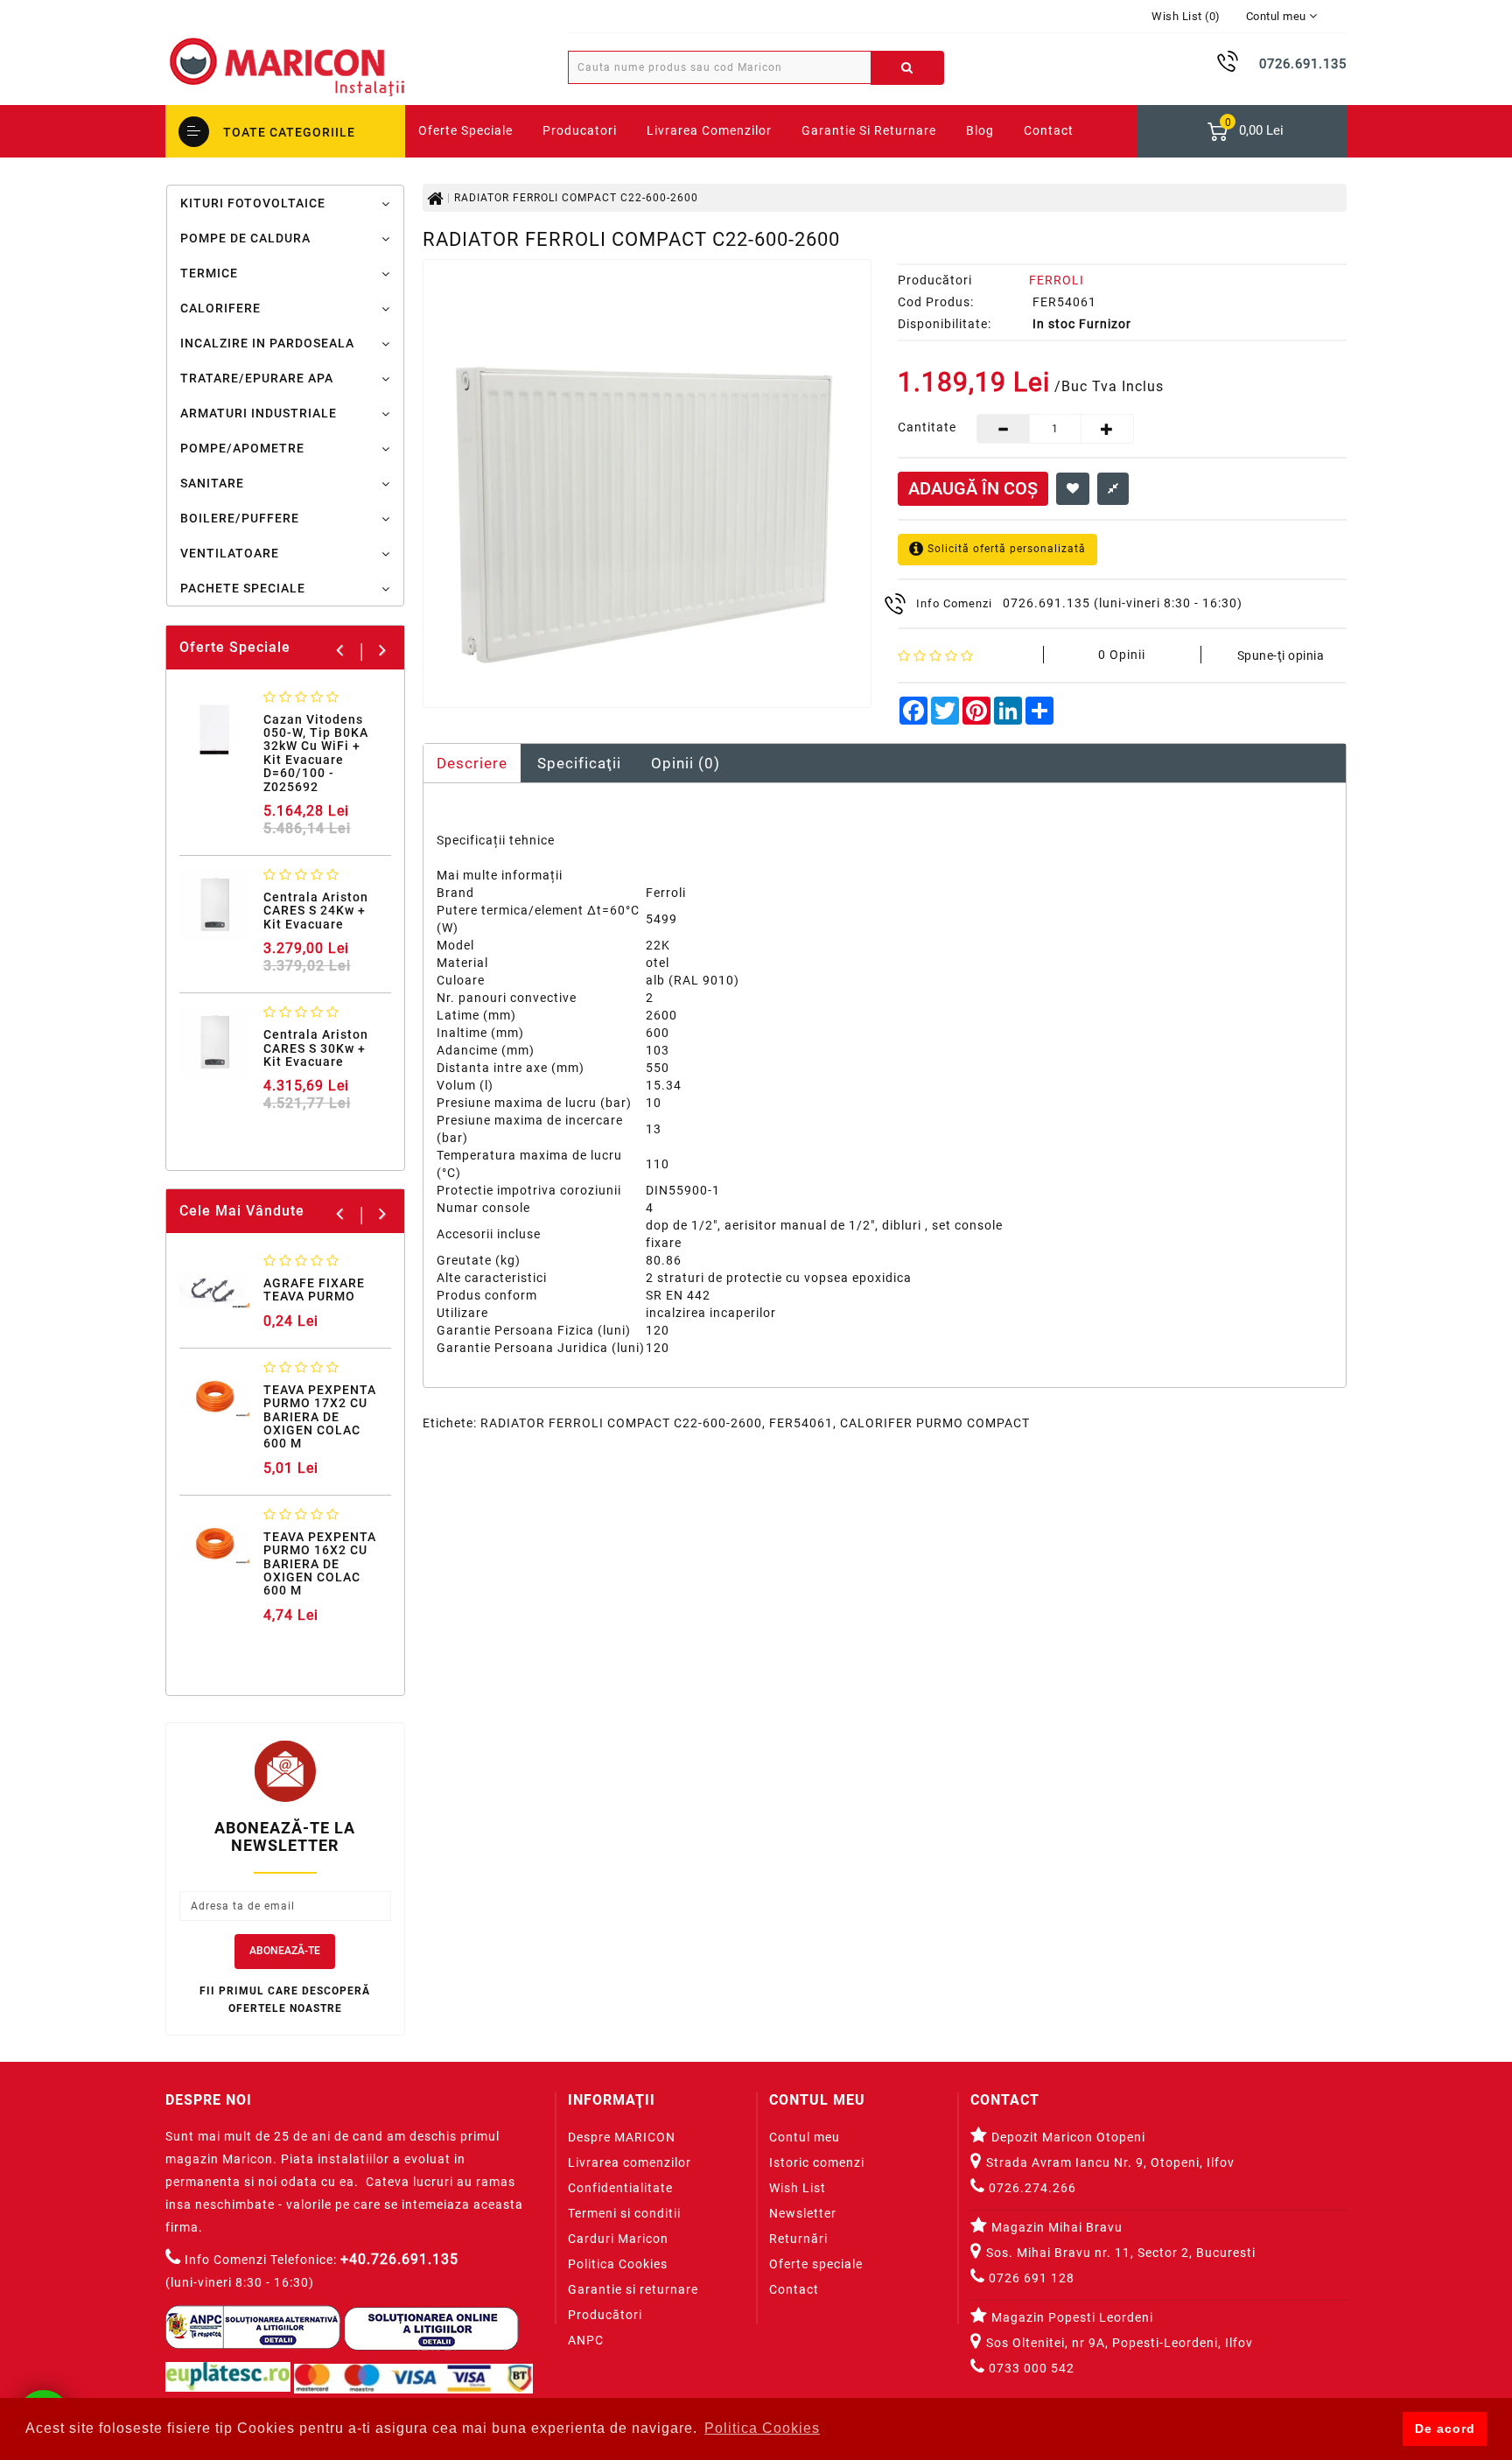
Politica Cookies (618, 2264)
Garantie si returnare (869, 130)
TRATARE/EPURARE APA (257, 378)
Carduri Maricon (618, 2239)
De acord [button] (1445, 2428)
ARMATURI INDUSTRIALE (259, 413)
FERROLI (1057, 280)
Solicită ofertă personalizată (1005, 549)
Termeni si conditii (624, 2213)
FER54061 (801, 1423)
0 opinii (1122, 655)
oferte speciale (465, 130)
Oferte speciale (816, 2264)
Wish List (798, 2188)
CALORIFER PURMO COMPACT (935, 1423)
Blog (980, 130)
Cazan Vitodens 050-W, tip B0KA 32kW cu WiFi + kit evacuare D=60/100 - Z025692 (316, 753)
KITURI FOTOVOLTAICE (253, 203)
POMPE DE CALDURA (245, 238)
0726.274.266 (1031, 2188)
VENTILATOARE (230, 553)
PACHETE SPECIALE (243, 588)
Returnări (798, 2239)
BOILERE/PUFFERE (240, 518)
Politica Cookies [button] (762, 2428)
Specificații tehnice (496, 840)
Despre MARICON (622, 2137)
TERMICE (209, 273)
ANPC (586, 2340)
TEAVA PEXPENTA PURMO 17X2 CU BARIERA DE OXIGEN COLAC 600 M (320, 1417)
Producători (605, 2315)
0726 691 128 (1030, 2278)
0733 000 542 (1032, 2368)
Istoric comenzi (817, 2162)
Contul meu (805, 2137)
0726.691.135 (1046, 603)
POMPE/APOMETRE (242, 448)
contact (1049, 130)
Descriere (472, 763)
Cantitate (924, 427)
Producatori (580, 130)
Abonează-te (285, 1951)
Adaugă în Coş (973, 488)
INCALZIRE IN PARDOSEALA (267, 343)
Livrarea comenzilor (709, 130)
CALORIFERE (220, 308)
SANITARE (212, 483)
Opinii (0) (686, 763)
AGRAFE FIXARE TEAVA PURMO (314, 1290)
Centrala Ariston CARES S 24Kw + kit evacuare (316, 911)
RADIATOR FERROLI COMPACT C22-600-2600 (576, 198)
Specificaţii (579, 763)
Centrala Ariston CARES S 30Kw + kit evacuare (316, 1048)
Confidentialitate (620, 2188)
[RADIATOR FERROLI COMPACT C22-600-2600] (647, 484)
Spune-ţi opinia (1281, 655)
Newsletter (803, 2213)
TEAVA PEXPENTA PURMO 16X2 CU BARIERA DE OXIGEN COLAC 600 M (320, 1564)
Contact (794, 2289)
